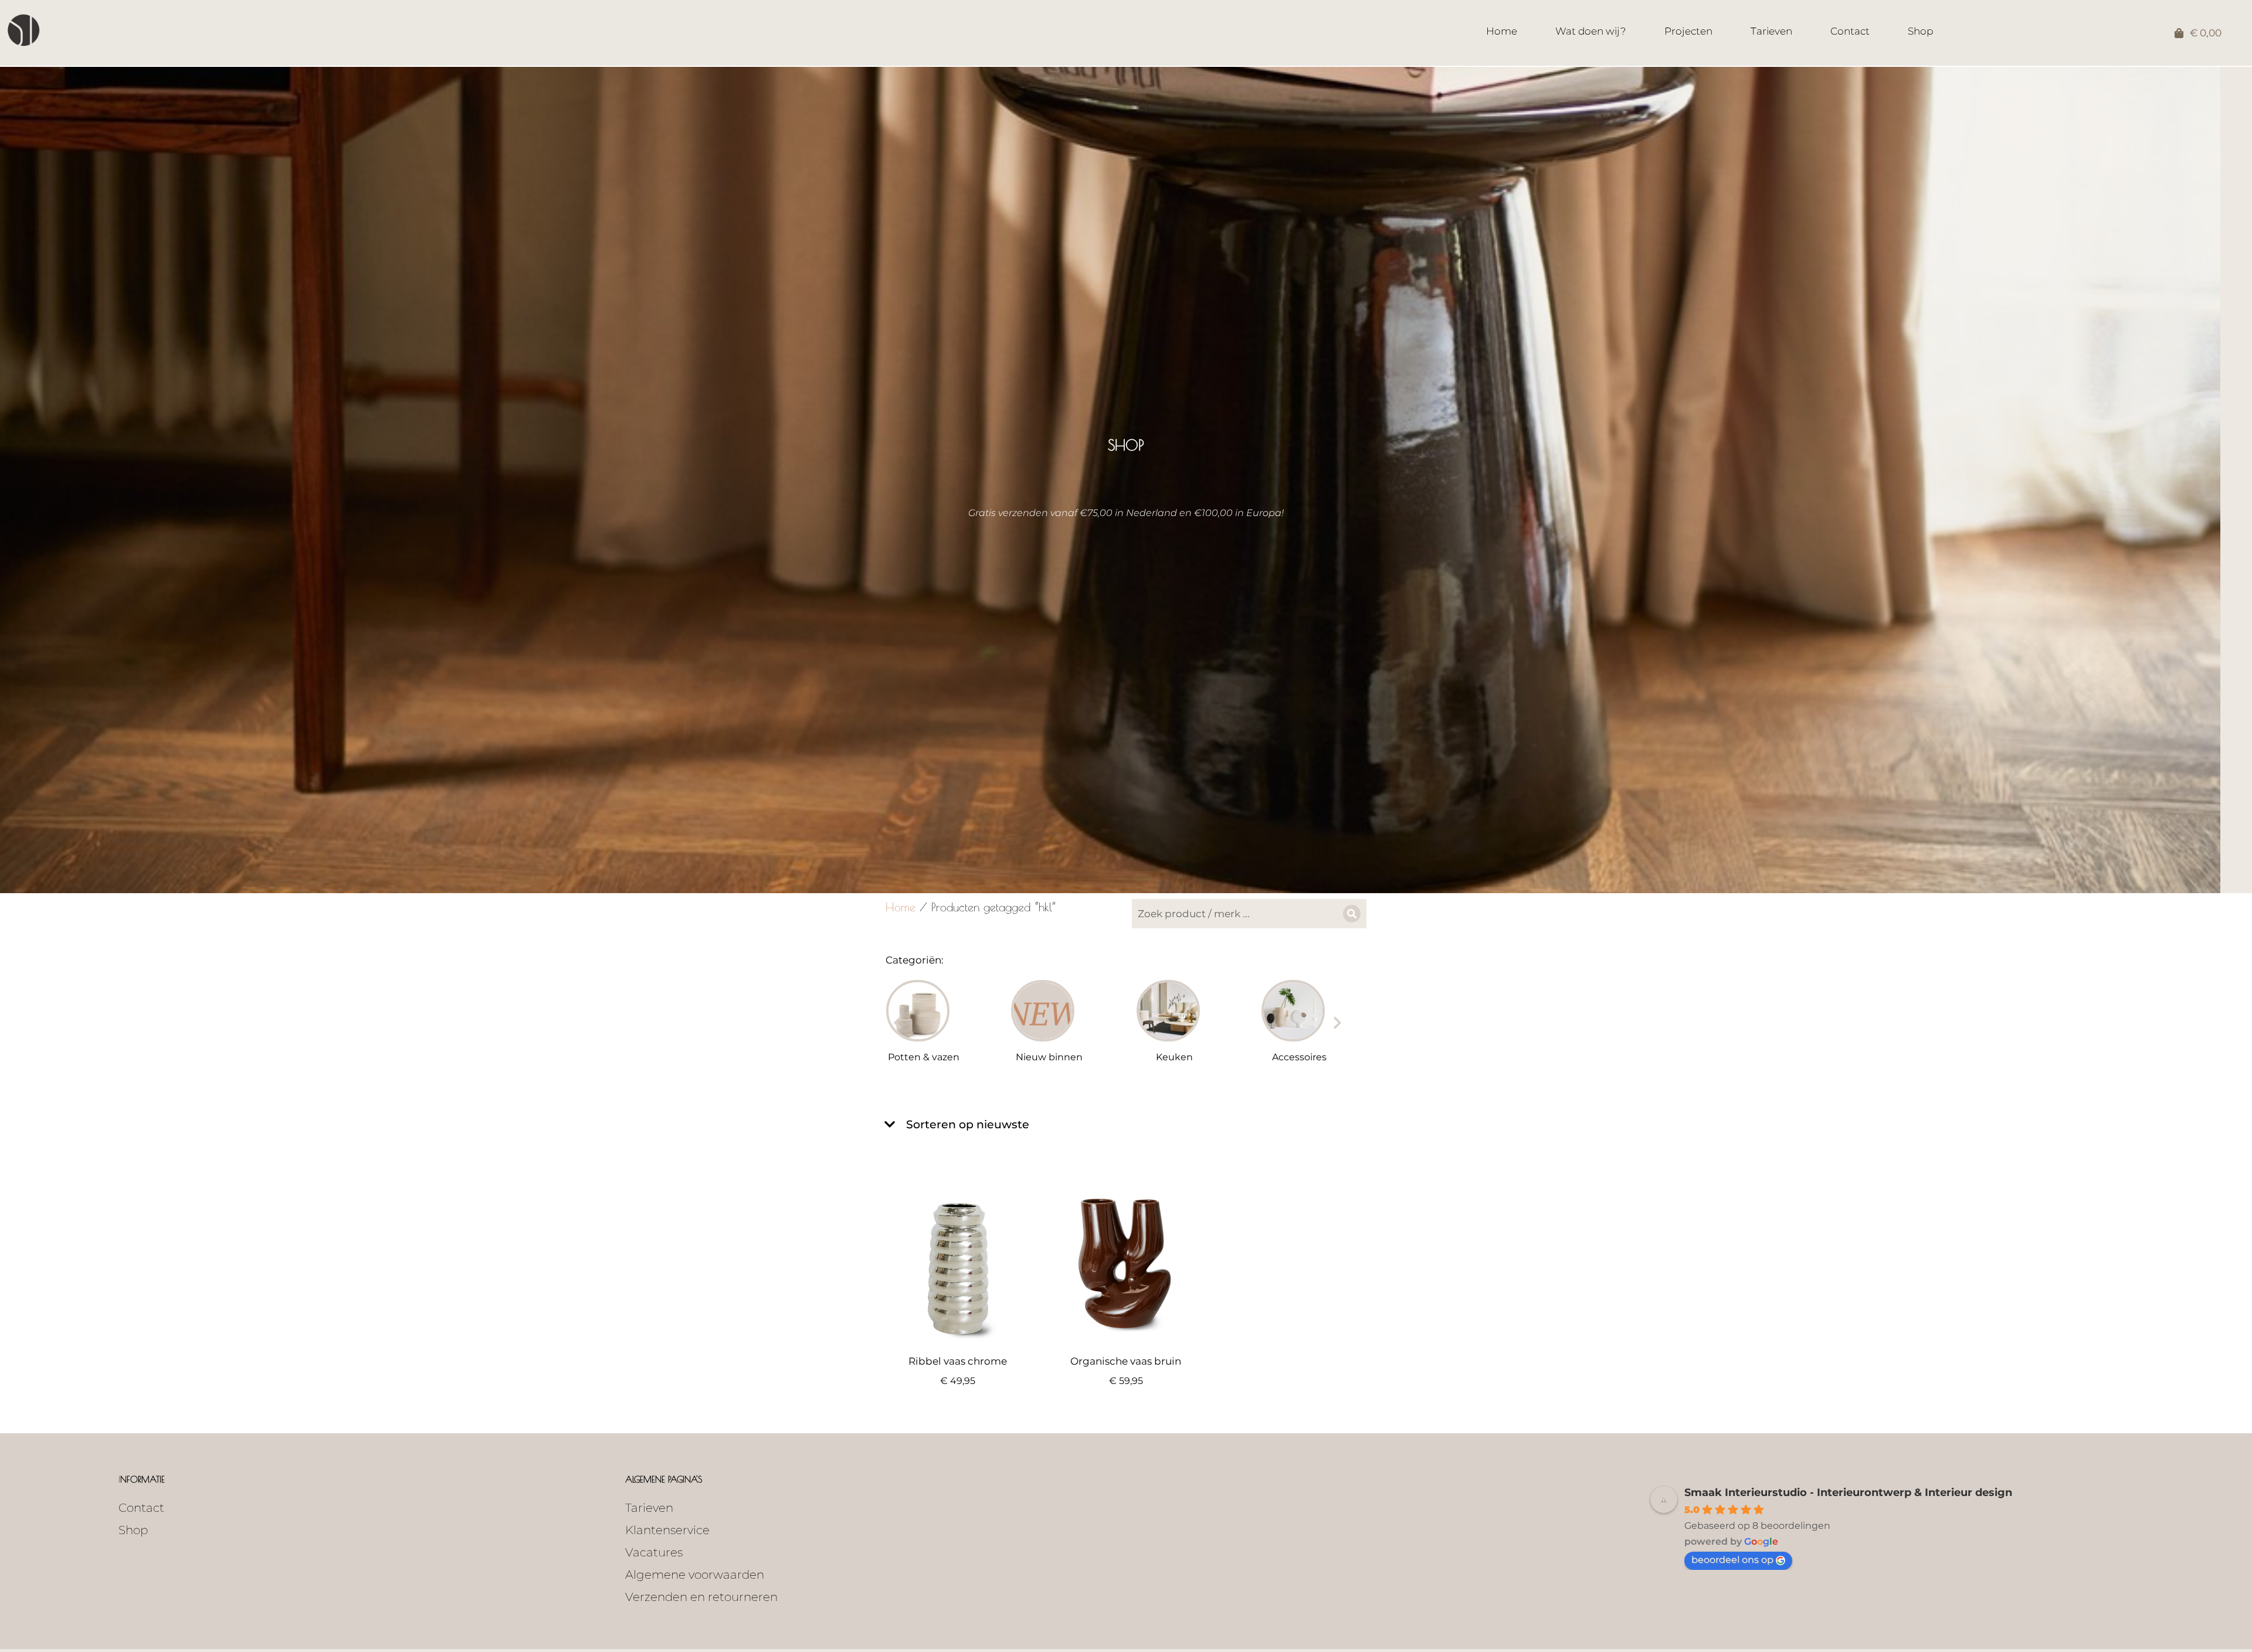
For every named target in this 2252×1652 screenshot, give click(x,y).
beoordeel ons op (1732, 1560)
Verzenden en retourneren (701, 1597)
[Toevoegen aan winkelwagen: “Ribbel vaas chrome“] (1024, 1334)
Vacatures (654, 1552)
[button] (897, 1023)
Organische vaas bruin (1126, 1361)
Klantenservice (667, 1530)
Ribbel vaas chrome (958, 1361)
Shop (133, 1530)
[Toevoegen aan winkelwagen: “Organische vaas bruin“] (1192, 1334)
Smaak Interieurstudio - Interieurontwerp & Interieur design (1848, 1492)
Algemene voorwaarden (695, 1575)
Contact (141, 1508)
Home (901, 907)
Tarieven (649, 1508)
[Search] (1352, 914)
